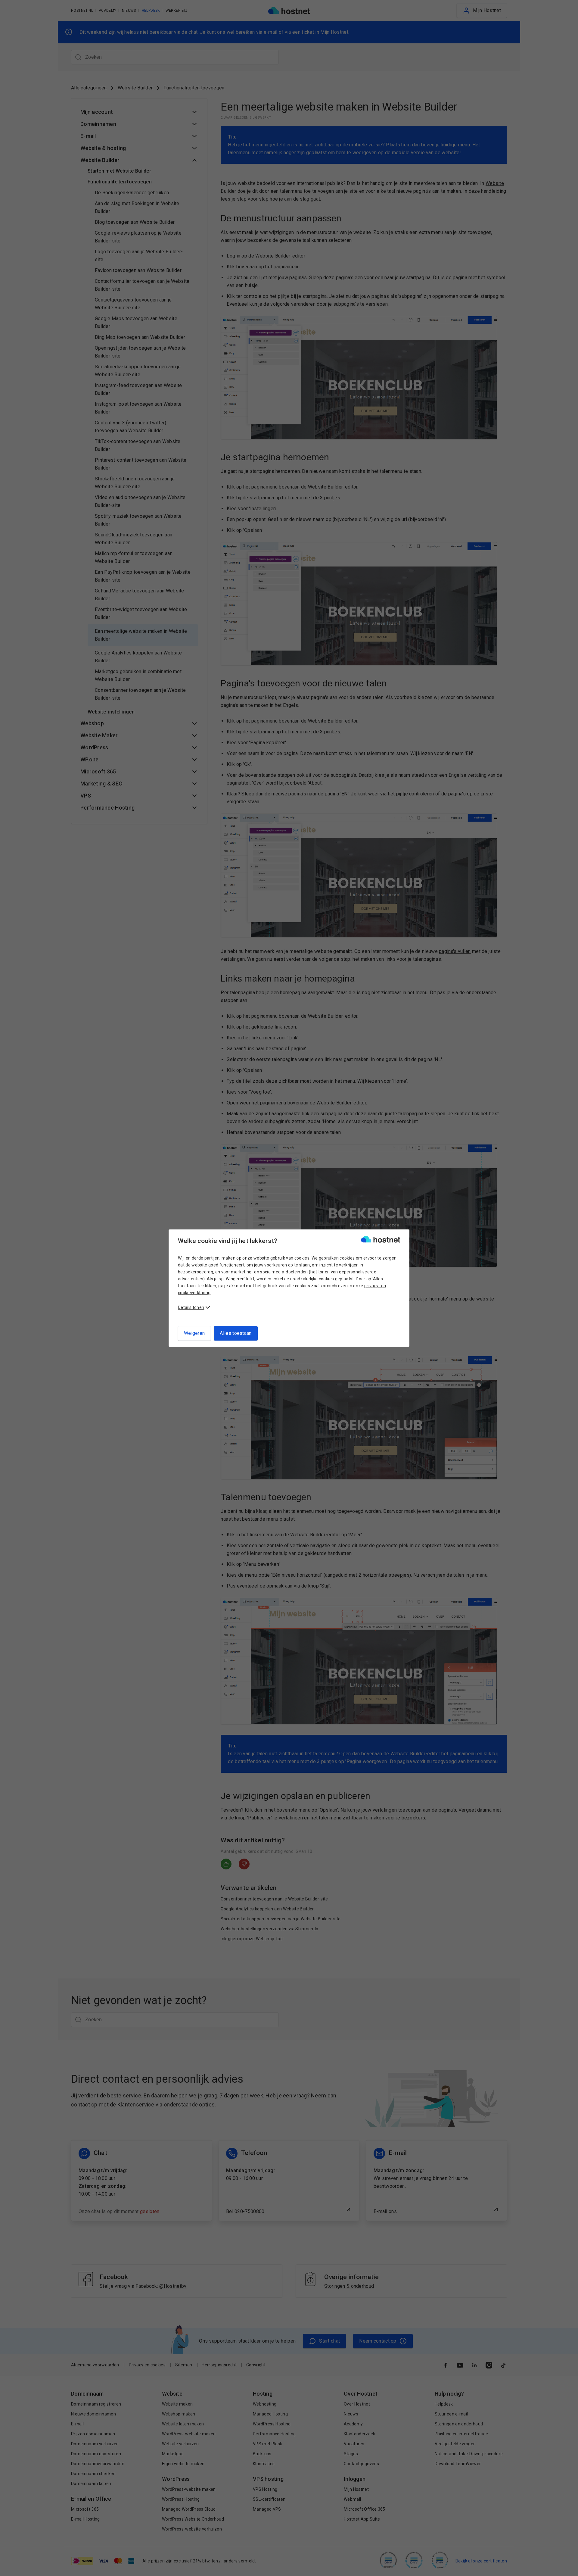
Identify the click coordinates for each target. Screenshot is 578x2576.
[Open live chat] (568, 2568)
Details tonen (191, 1307)
